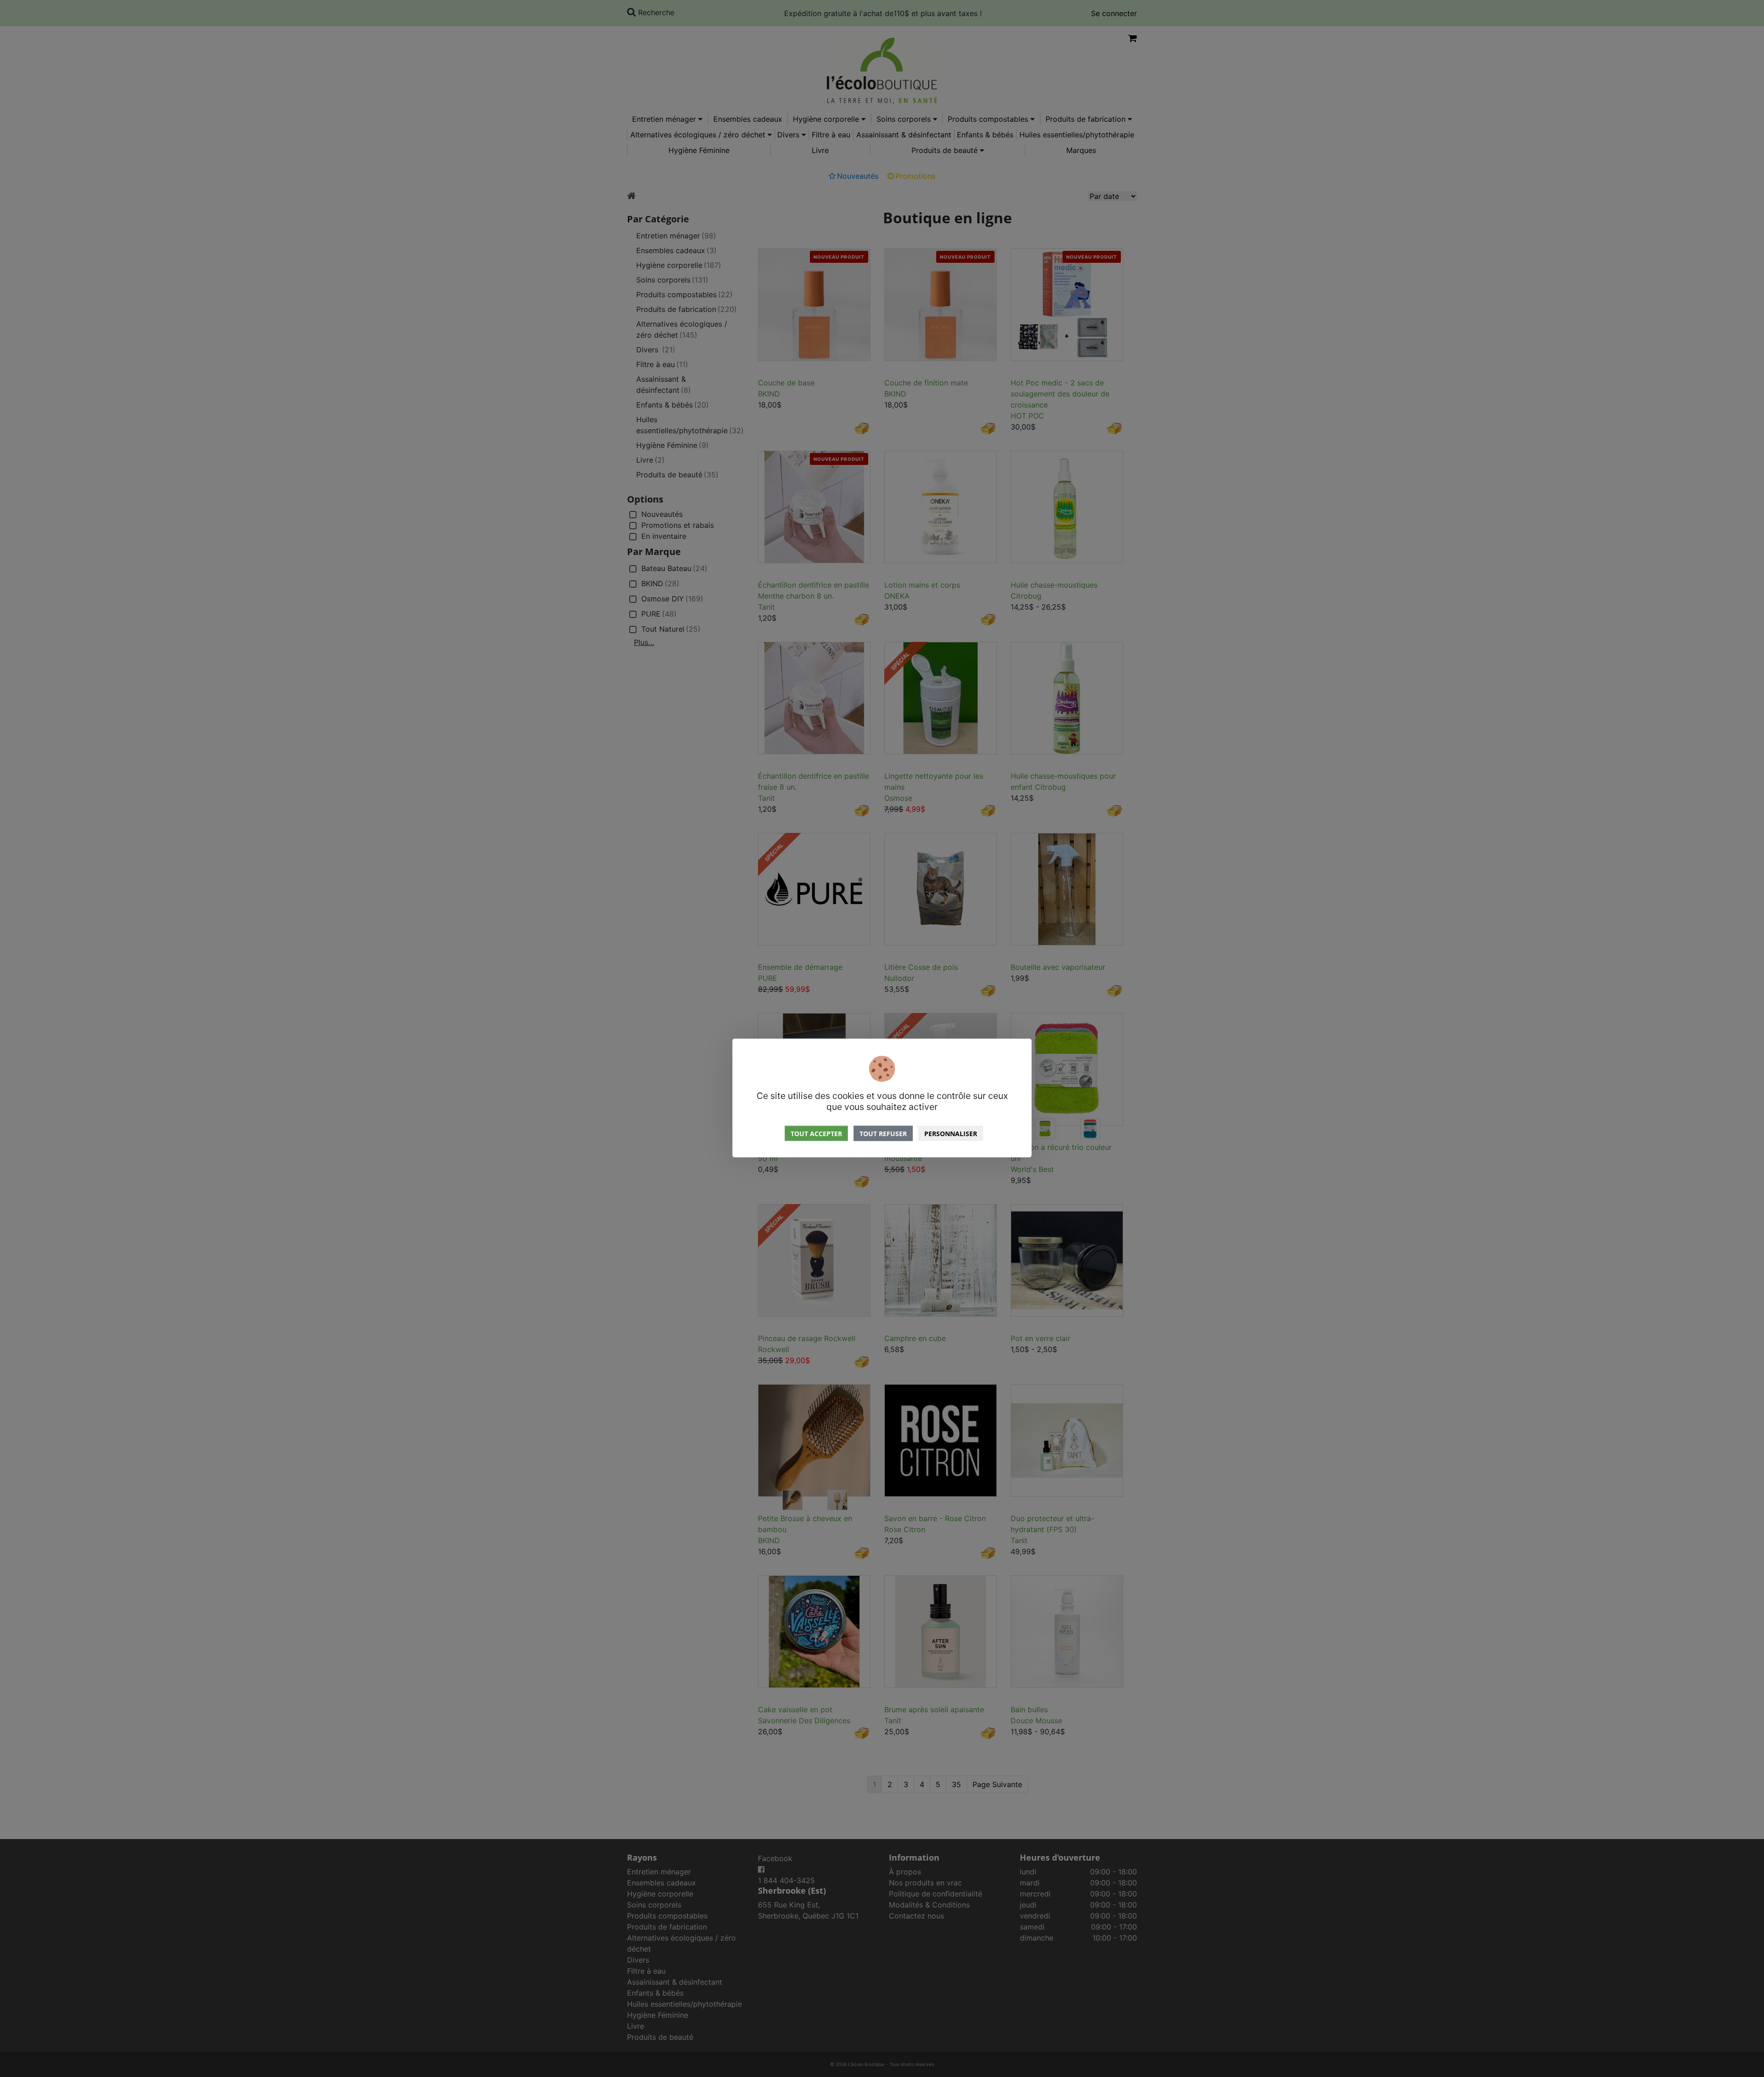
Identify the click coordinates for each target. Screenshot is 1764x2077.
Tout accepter (816, 1134)
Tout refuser (883, 1134)
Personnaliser (951, 1134)
